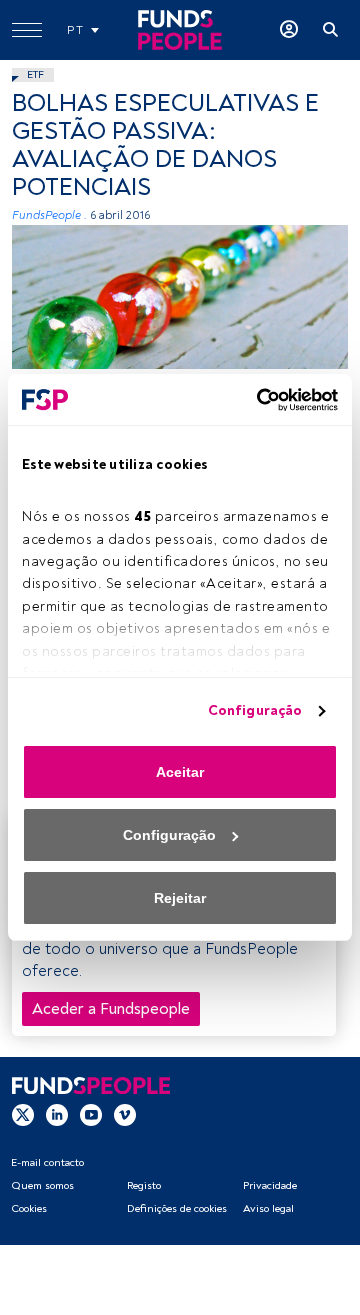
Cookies (29, 1208)
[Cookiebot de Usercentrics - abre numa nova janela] (255, 400)
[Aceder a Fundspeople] (289, 30)
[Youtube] (91, 1114)
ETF (35, 74)
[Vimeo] (125, 1114)
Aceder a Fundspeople (111, 1009)
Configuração (255, 710)
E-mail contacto (47, 1162)
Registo (144, 1185)
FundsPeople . (49, 215)
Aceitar (180, 772)
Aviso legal (268, 1208)
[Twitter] (23, 1114)
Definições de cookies (177, 1208)
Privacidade (270, 1185)
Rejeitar (180, 898)
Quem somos (42, 1185)
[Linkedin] (57, 1114)
